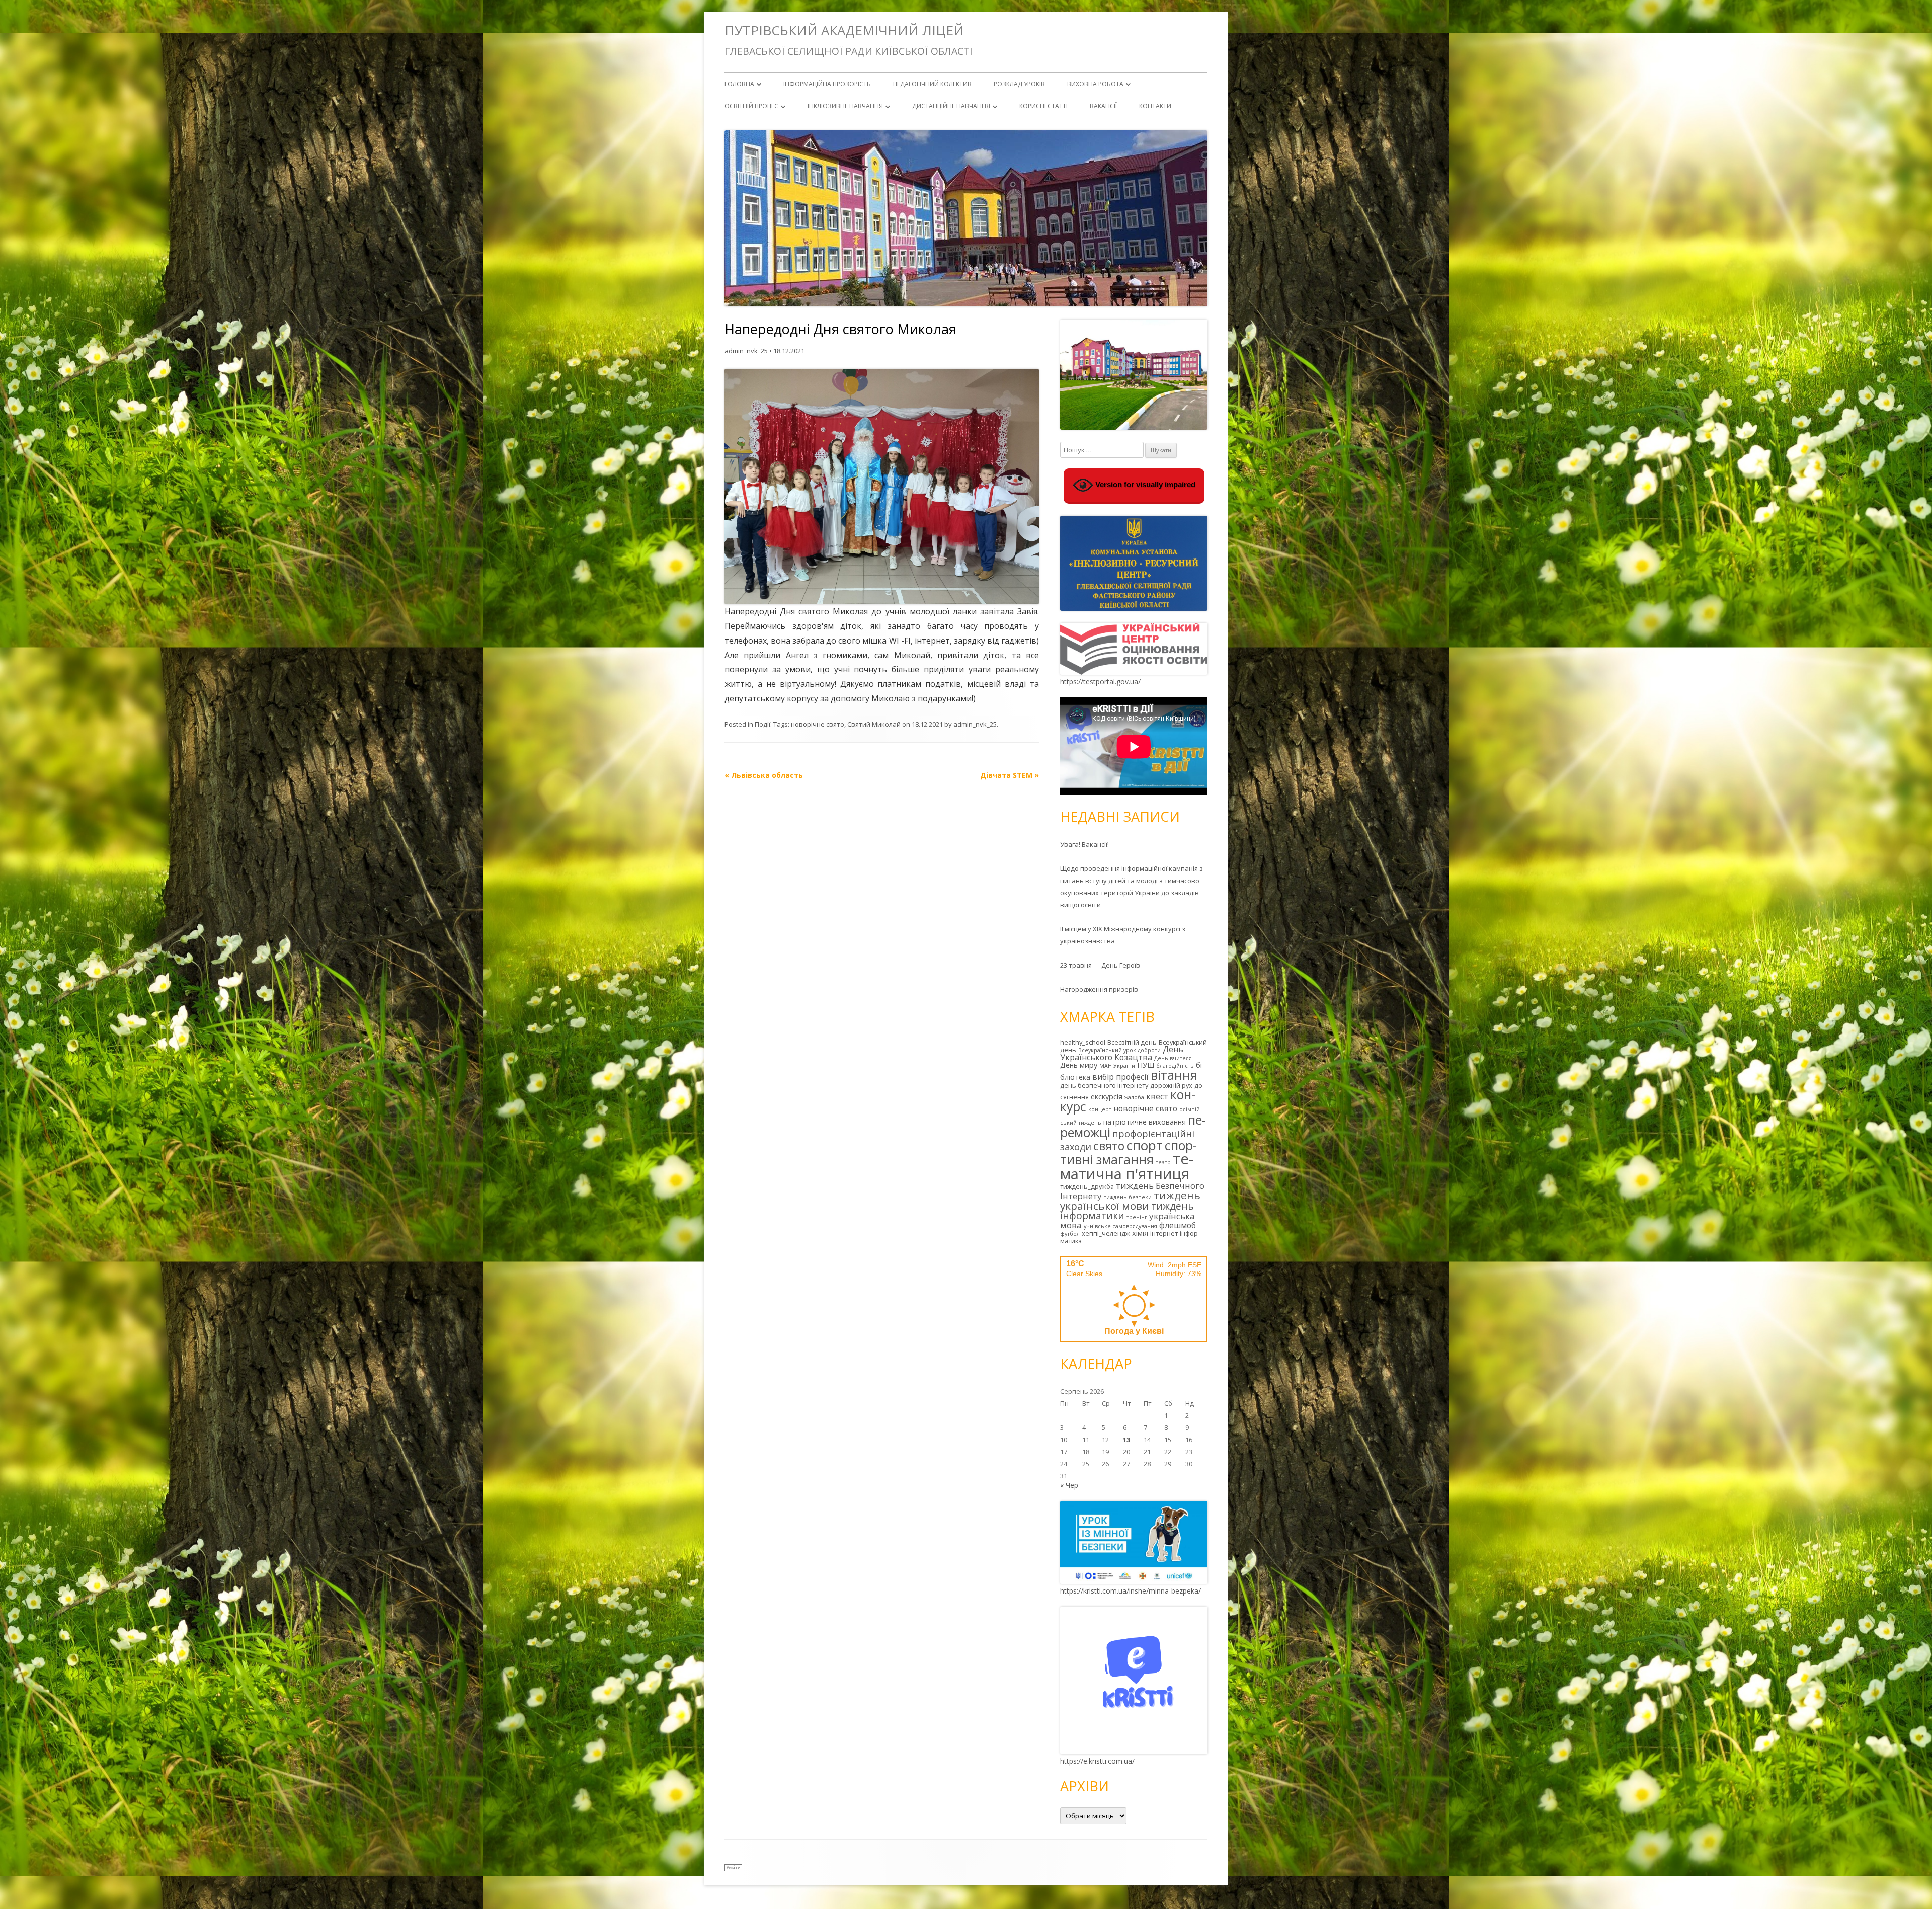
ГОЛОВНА (739, 84)
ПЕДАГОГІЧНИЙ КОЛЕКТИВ (932, 84)
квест (1157, 1096)
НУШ (1146, 1065)
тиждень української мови (1130, 1200)
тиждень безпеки (1128, 1197)
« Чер (1069, 1485)
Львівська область (764, 775)
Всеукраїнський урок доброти (1119, 1050)
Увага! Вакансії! (1084, 844)
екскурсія (1107, 1097)
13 (1126, 1440)
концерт (1100, 1109)
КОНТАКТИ (1155, 106)
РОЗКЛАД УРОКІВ (1019, 84)
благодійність (1175, 1066)
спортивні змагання (1129, 1152)
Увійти (733, 1867)
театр (1163, 1162)
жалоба (1134, 1097)
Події (762, 724)
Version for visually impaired (1144, 485)
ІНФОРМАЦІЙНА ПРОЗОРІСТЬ (827, 84)
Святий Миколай (874, 724)
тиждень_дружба (1087, 1186)
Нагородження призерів (1099, 989)
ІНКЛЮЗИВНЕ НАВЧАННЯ (845, 106)
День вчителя (1173, 1058)
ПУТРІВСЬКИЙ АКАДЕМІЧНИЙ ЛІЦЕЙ (844, 30)
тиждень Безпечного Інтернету (1132, 1191)
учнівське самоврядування (1120, 1226)
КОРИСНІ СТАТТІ (1043, 106)
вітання (1174, 1075)
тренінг (1137, 1217)
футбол (1070, 1234)
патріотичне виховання (1145, 1122)
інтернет (1164, 1233)
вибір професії (1120, 1077)
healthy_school (1083, 1042)
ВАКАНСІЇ (1103, 106)
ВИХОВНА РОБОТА (1095, 84)
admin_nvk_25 (746, 351)
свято (1109, 1146)
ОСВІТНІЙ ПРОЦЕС (751, 106)
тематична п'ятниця (1127, 1166)
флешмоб (1178, 1225)
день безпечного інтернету (1104, 1085)
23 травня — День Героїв (1100, 965)
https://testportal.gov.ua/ (1100, 682)
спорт (1145, 1145)
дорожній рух (1171, 1085)
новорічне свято (818, 724)
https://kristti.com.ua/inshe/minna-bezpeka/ (1131, 1591)
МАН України (1117, 1066)
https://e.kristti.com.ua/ (1097, 1761)
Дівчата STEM (1010, 775)
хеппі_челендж (1106, 1233)
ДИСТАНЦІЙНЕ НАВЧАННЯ (951, 106)
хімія (1140, 1233)
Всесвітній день (1132, 1042)
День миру (1079, 1065)
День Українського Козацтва (1122, 1053)
